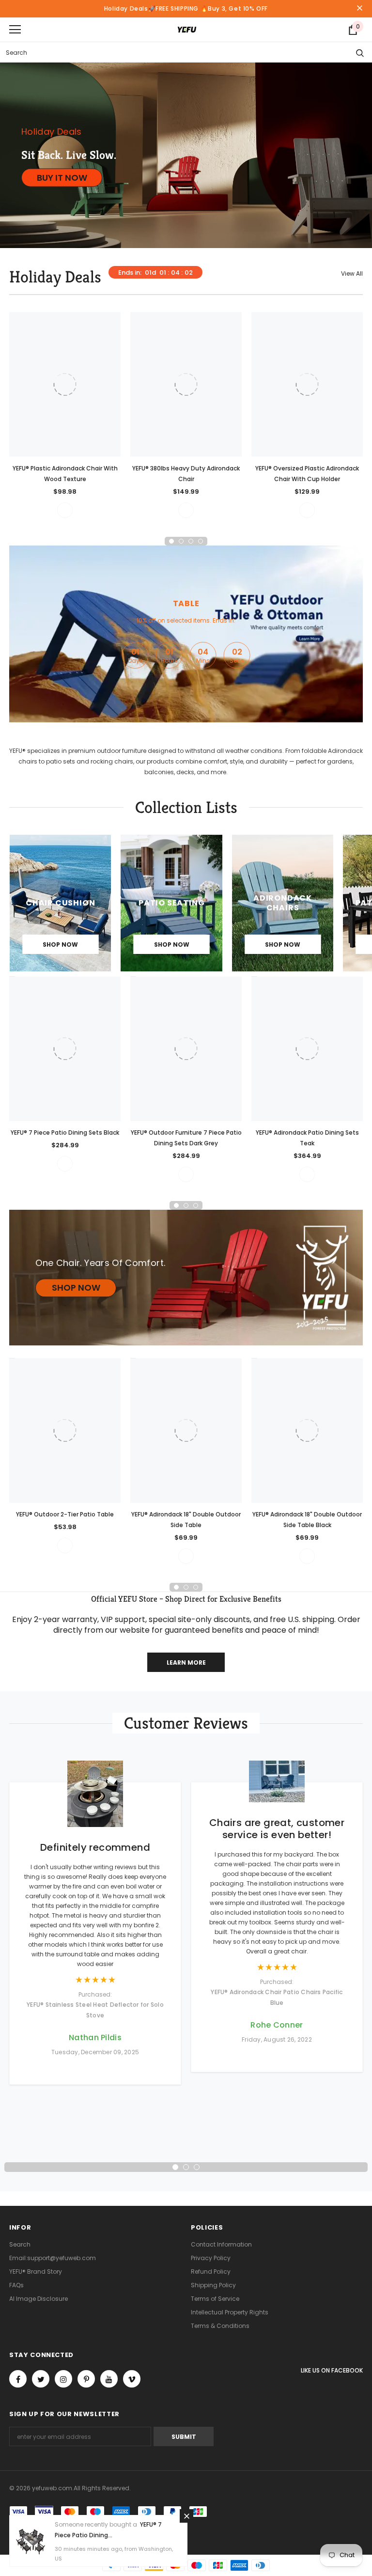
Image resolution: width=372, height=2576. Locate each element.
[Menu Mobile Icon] (15, 30)
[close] (359, 9)
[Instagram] (63, 2379)
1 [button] (171, 541)
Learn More (186, 1663)
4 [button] (201, 541)
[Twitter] (41, 2379)
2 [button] (181, 541)
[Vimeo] (132, 2379)
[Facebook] (18, 2379)
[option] (65, 415)
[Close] (186, 2516)
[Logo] (187, 29)
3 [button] (191, 541)
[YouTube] (109, 2379)
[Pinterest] (86, 2379)
